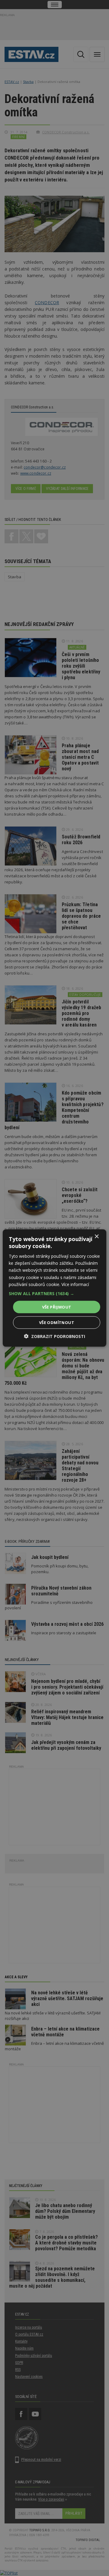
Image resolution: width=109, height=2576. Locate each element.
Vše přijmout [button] (57, 1307)
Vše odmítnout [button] (57, 1322)
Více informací (75, 1284)
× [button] (96, 1236)
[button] (54, 1293)
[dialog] (54, 1288)
